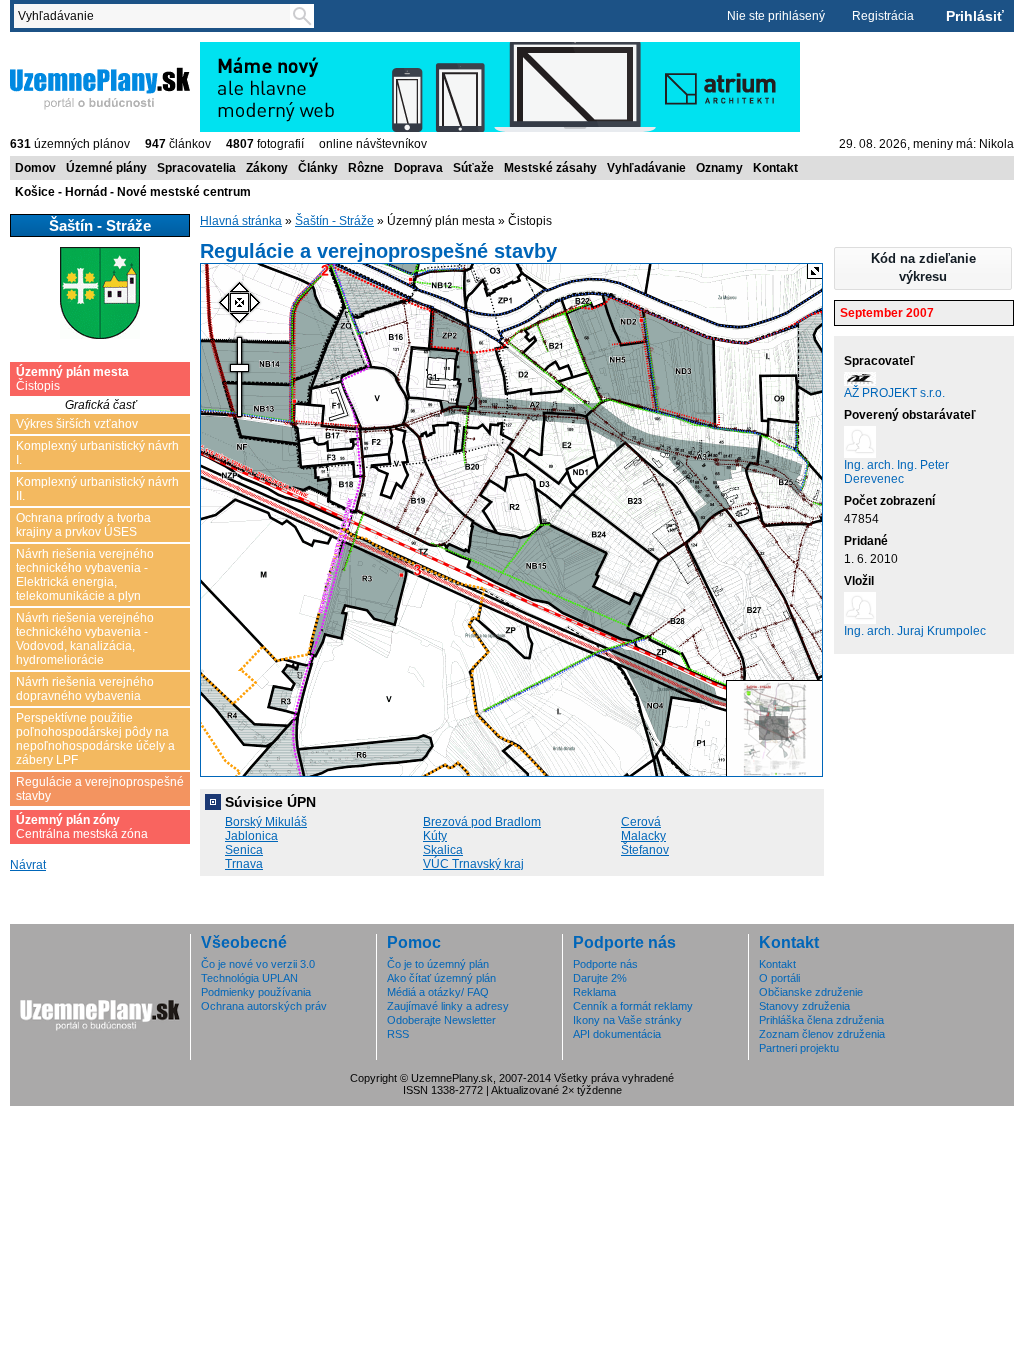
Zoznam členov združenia (822, 1034)
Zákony (267, 168)
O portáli (779, 978)
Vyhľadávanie (646, 168)
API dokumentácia (617, 1034)
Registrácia (883, 16)
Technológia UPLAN (249, 978)
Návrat (28, 865)
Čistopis (72, 379)
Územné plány (106, 168)
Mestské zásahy (550, 168)
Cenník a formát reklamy (633, 1006)
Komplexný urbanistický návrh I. (97, 453)
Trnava (244, 864)
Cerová (641, 822)
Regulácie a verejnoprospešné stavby (100, 789)
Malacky (643, 836)
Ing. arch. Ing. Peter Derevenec (896, 472)
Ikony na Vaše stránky (627, 1020)
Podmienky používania (256, 992)
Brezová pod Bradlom (482, 822)
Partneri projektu (799, 1048)
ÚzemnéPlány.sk (57, 49)
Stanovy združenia (804, 1006)
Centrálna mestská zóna (82, 827)
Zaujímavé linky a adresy (448, 1006)
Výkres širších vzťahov (77, 424)
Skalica (443, 850)
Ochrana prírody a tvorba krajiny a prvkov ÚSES (83, 525)
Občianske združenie (811, 992)
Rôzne (366, 168)
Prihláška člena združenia (821, 1020)
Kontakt (775, 168)
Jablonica (251, 836)
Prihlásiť (975, 16)
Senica (244, 850)
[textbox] (156, 16)
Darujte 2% (600, 978)
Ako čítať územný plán (441, 978)
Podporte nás (605, 964)
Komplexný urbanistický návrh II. (97, 489)
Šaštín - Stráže (334, 221)
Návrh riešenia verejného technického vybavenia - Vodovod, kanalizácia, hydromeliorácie (85, 639)
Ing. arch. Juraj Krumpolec (915, 631)
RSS (398, 1034)
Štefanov (645, 850)
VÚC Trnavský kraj (473, 864)
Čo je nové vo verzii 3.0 (258, 964)
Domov (35, 168)
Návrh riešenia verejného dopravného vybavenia (85, 689)
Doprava (418, 168)
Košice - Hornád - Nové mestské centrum (133, 192)
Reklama (594, 992)
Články (318, 168)
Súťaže (473, 168)
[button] (923, 268)
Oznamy (719, 168)
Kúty (435, 836)
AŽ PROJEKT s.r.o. (894, 393)
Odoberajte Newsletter (441, 1020)
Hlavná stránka (241, 221)
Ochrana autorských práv (264, 1006)
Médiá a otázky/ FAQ (438, 992)
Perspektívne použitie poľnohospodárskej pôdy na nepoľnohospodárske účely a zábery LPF (95, 739)
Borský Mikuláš (266, 822)
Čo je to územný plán (438, 964)
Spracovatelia (196, 168)
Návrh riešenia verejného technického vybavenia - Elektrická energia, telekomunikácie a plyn (85, 575)
